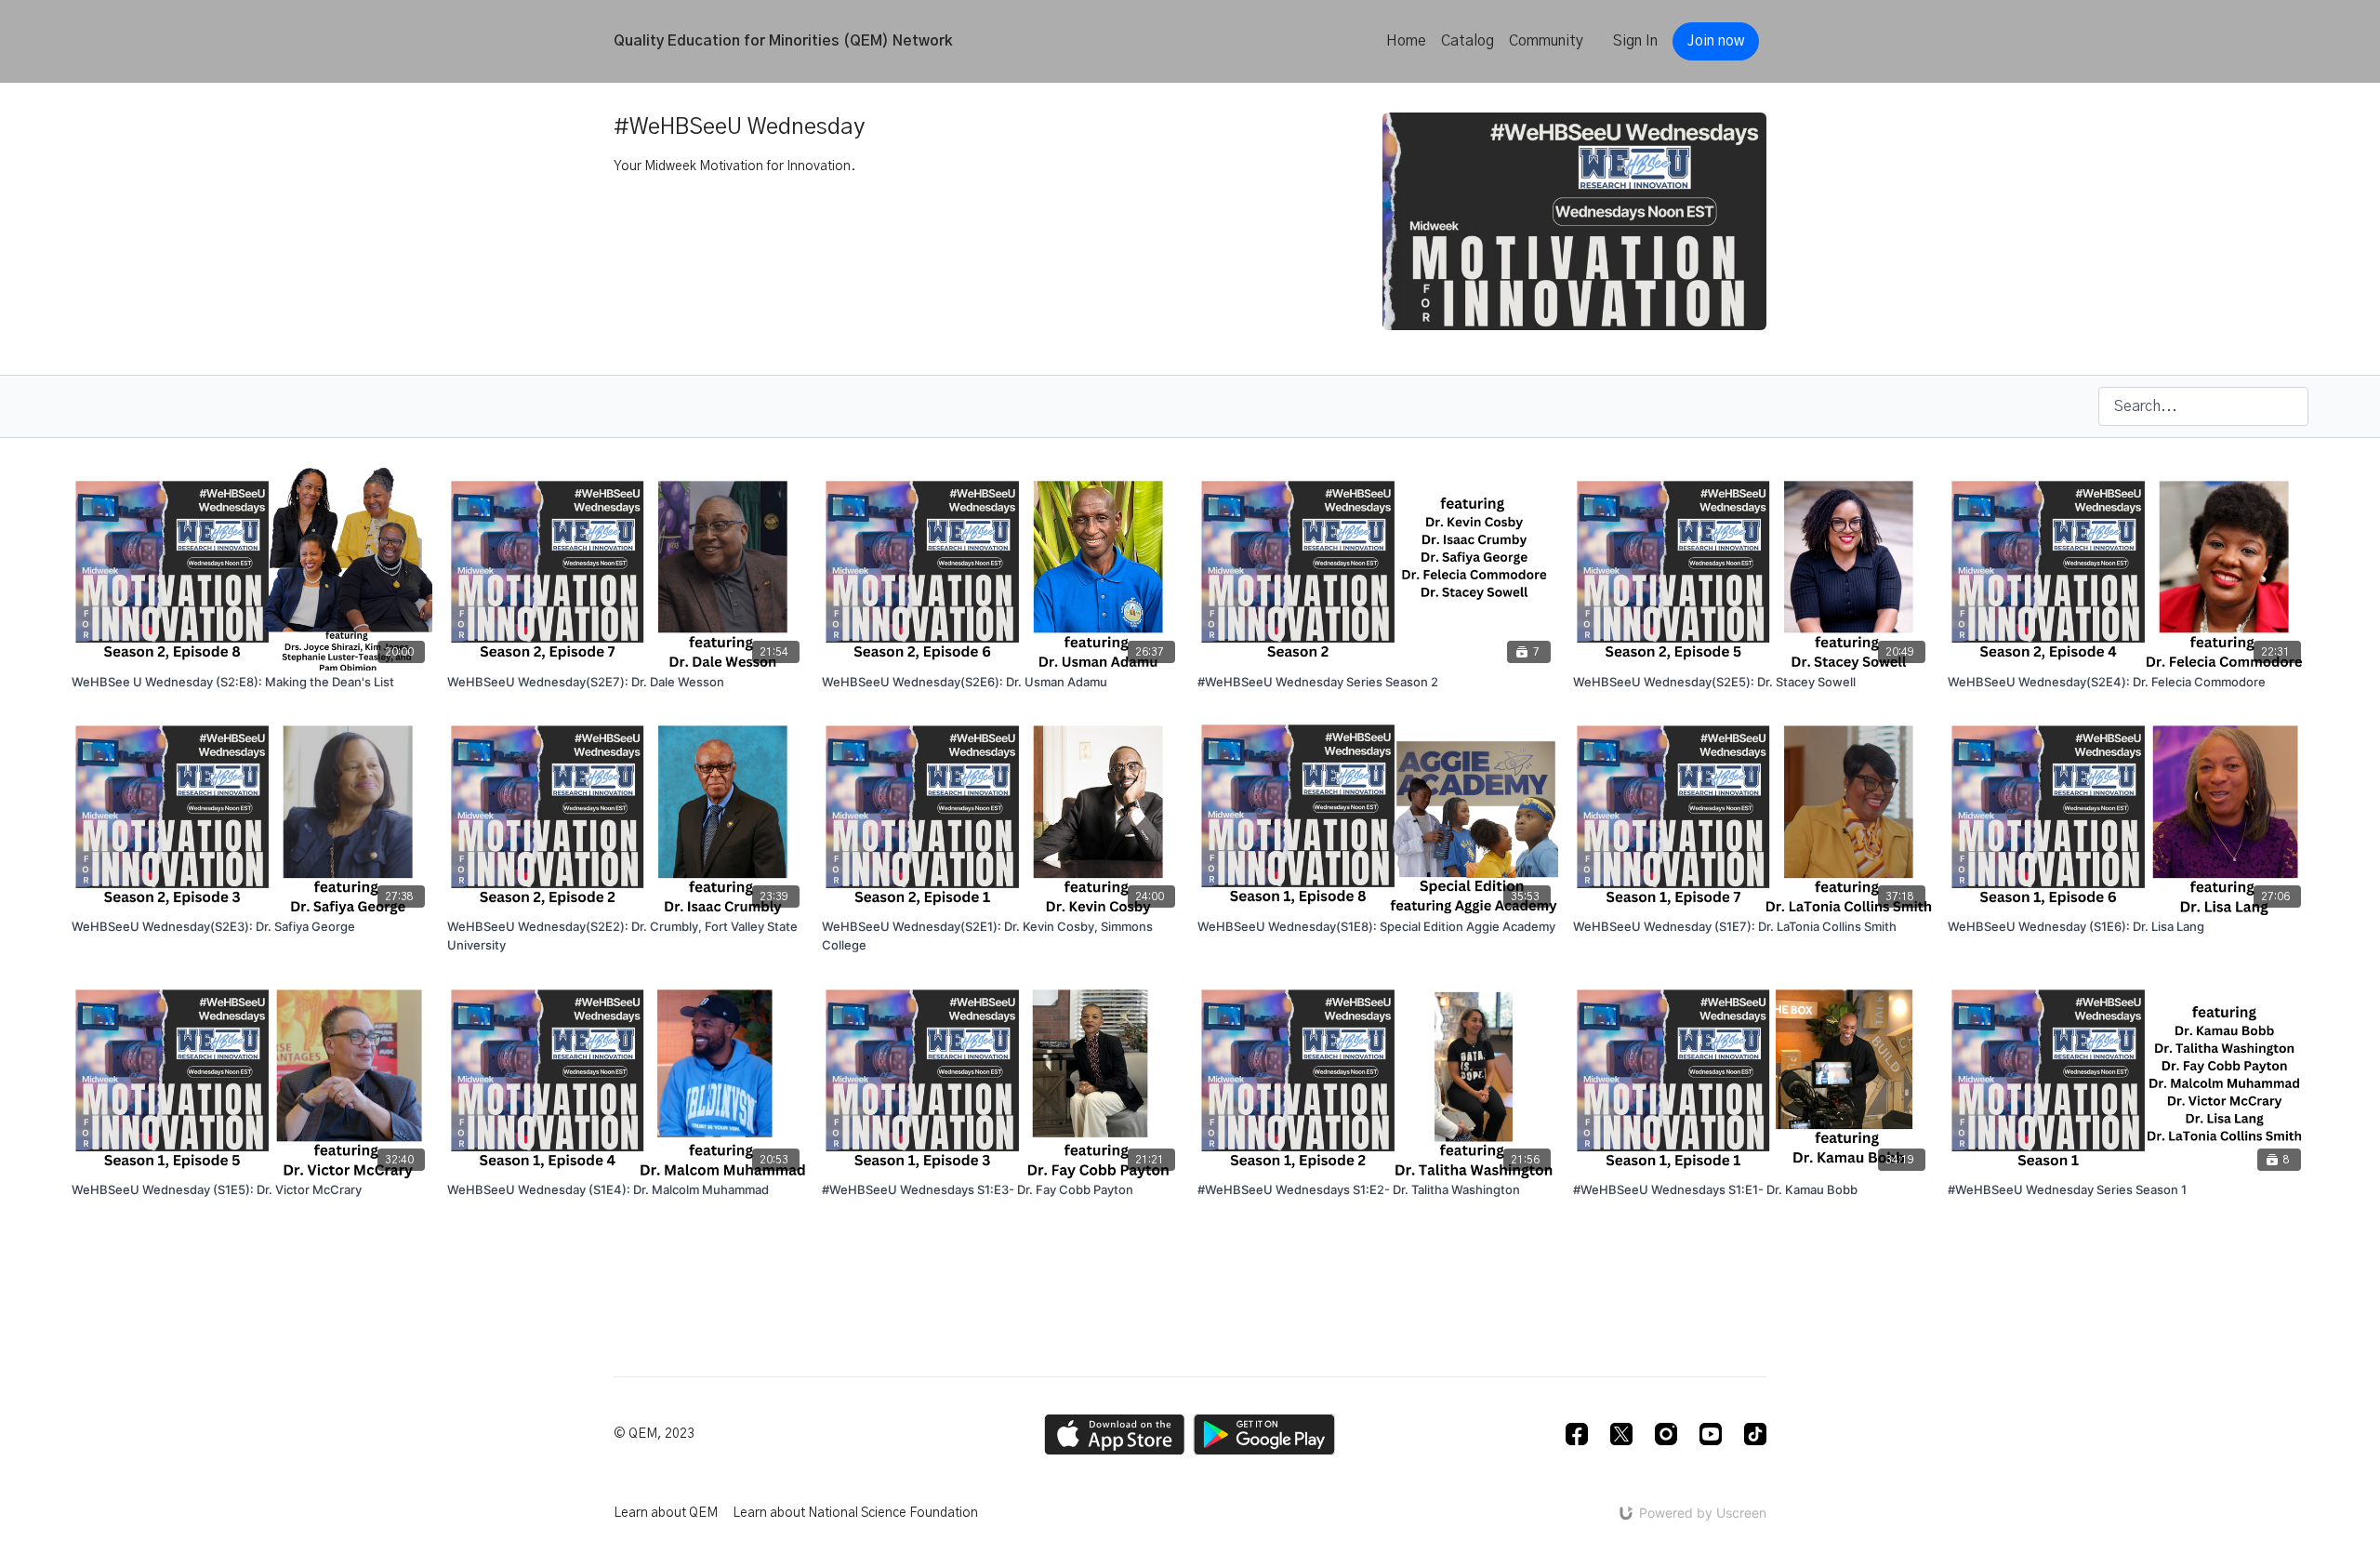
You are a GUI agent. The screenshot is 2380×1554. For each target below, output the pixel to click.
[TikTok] (1755, 1434)
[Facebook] (1577, 1434)
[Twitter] (1621, 1434)
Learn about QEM (666, 1513)
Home (1406, 41)
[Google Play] (1264, 1434)
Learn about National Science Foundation (855, 1513)
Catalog (1468, 41)
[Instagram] (1666, 1434)
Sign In (1635, 41)
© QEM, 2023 (654, 1434)
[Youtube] (1711, 1434)
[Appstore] (1114, 1434)
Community (1546, 41)
